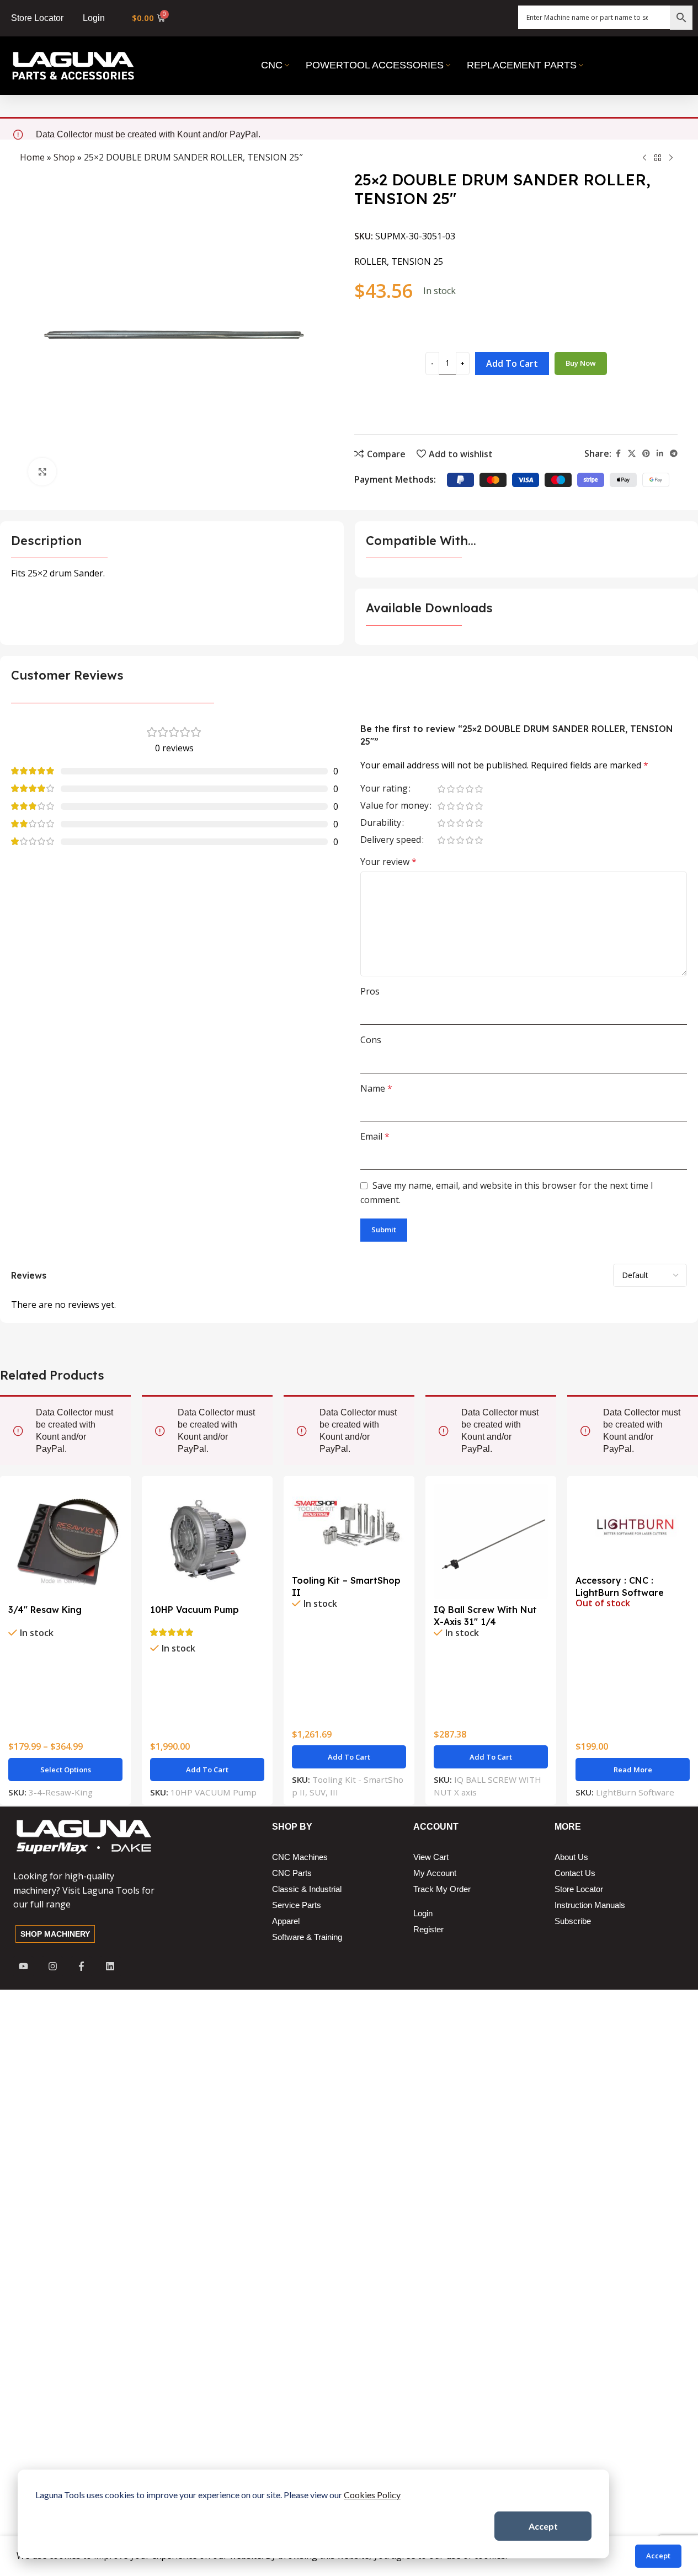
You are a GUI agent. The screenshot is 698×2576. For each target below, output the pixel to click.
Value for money (395, 806)
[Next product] (671, 158)
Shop (64, 157)
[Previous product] (644, 158)
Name (376, 1088)
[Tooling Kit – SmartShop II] (349, 1527)
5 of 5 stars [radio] (479, 789)
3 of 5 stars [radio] (460, 789)
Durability (381, 823)
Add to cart (512, 364)
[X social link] (632, 454)
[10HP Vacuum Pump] (207, 1541)
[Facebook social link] (618, 454)
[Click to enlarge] (42, 472)
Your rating (384, 789)
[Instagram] (52, 1966)
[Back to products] (658, 158)
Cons (371, 1040)
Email (375, 1136)
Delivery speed (391, 840)
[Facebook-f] (81, 1966)
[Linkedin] (110, 1966)
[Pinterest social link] (646, 454)
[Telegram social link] (674, 454)
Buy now (581, 363)
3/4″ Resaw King (45, 1610)
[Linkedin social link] (660, 454)
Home (32, 157)
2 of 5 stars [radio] (451, 789)
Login (94, 18)
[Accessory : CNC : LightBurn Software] (633, 1527)
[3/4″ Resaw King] (65, 1541)
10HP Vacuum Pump (195, 1610)
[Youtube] (23, 1966)
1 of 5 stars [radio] (442, 789)
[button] (207, 1770)
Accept (543, 2526)
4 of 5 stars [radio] (470, 789)
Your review (388, 862)
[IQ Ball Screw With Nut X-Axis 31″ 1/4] (491, 1541)
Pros (370, 991)
